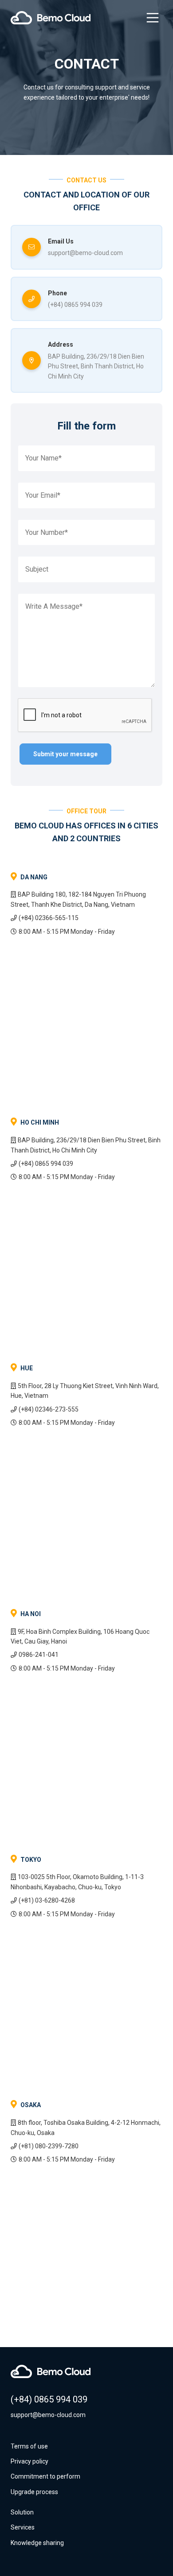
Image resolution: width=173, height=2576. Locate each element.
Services (23, 2527)
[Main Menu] (153, 18)
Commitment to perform (45, 2476)
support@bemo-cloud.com (85, 253)
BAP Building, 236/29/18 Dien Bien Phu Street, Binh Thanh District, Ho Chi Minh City (96, 366)
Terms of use (29, 2446)
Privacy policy (29, 2461)
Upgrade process (34, 2492)
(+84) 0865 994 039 (75, 305)
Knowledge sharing (37, 2543)
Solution (22, 2512)
